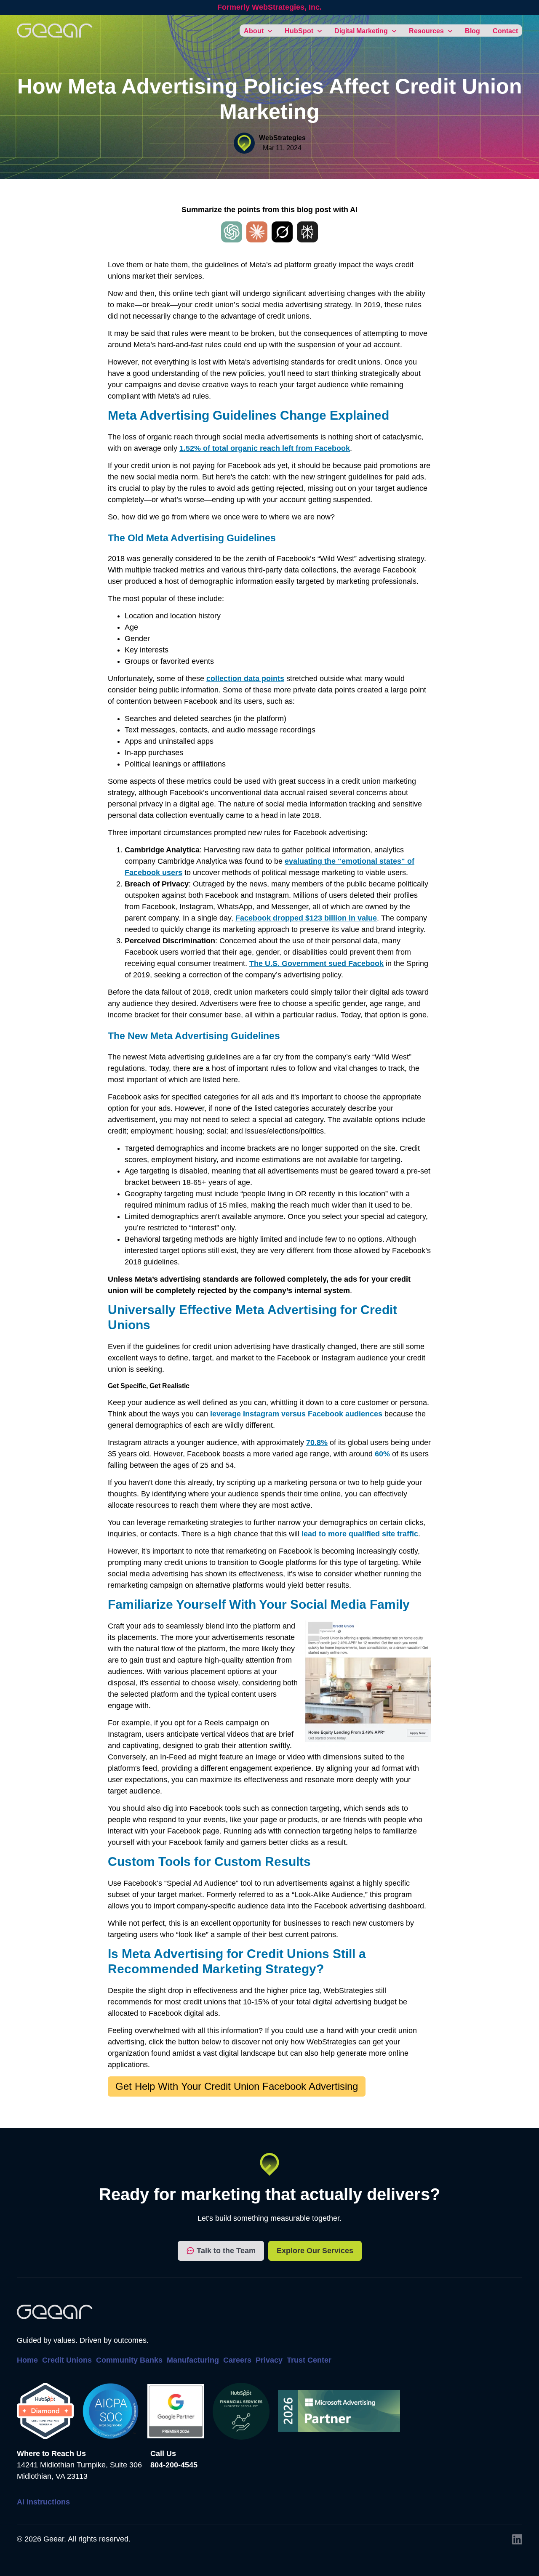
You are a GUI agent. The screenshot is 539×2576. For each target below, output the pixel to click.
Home (27, 2360)
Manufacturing (193, 2360)
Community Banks (129, 2360)
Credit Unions (67, 2360)
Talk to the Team (226, 2251)
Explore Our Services (315, 2251)
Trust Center (309, 2360)
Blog (472, 31)
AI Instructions (43, 2502)
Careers (237, 2360)
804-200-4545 (174, 2465)
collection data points (245, 679)
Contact (505, 31)
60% (382, 1454)
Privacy (269, 2360)
